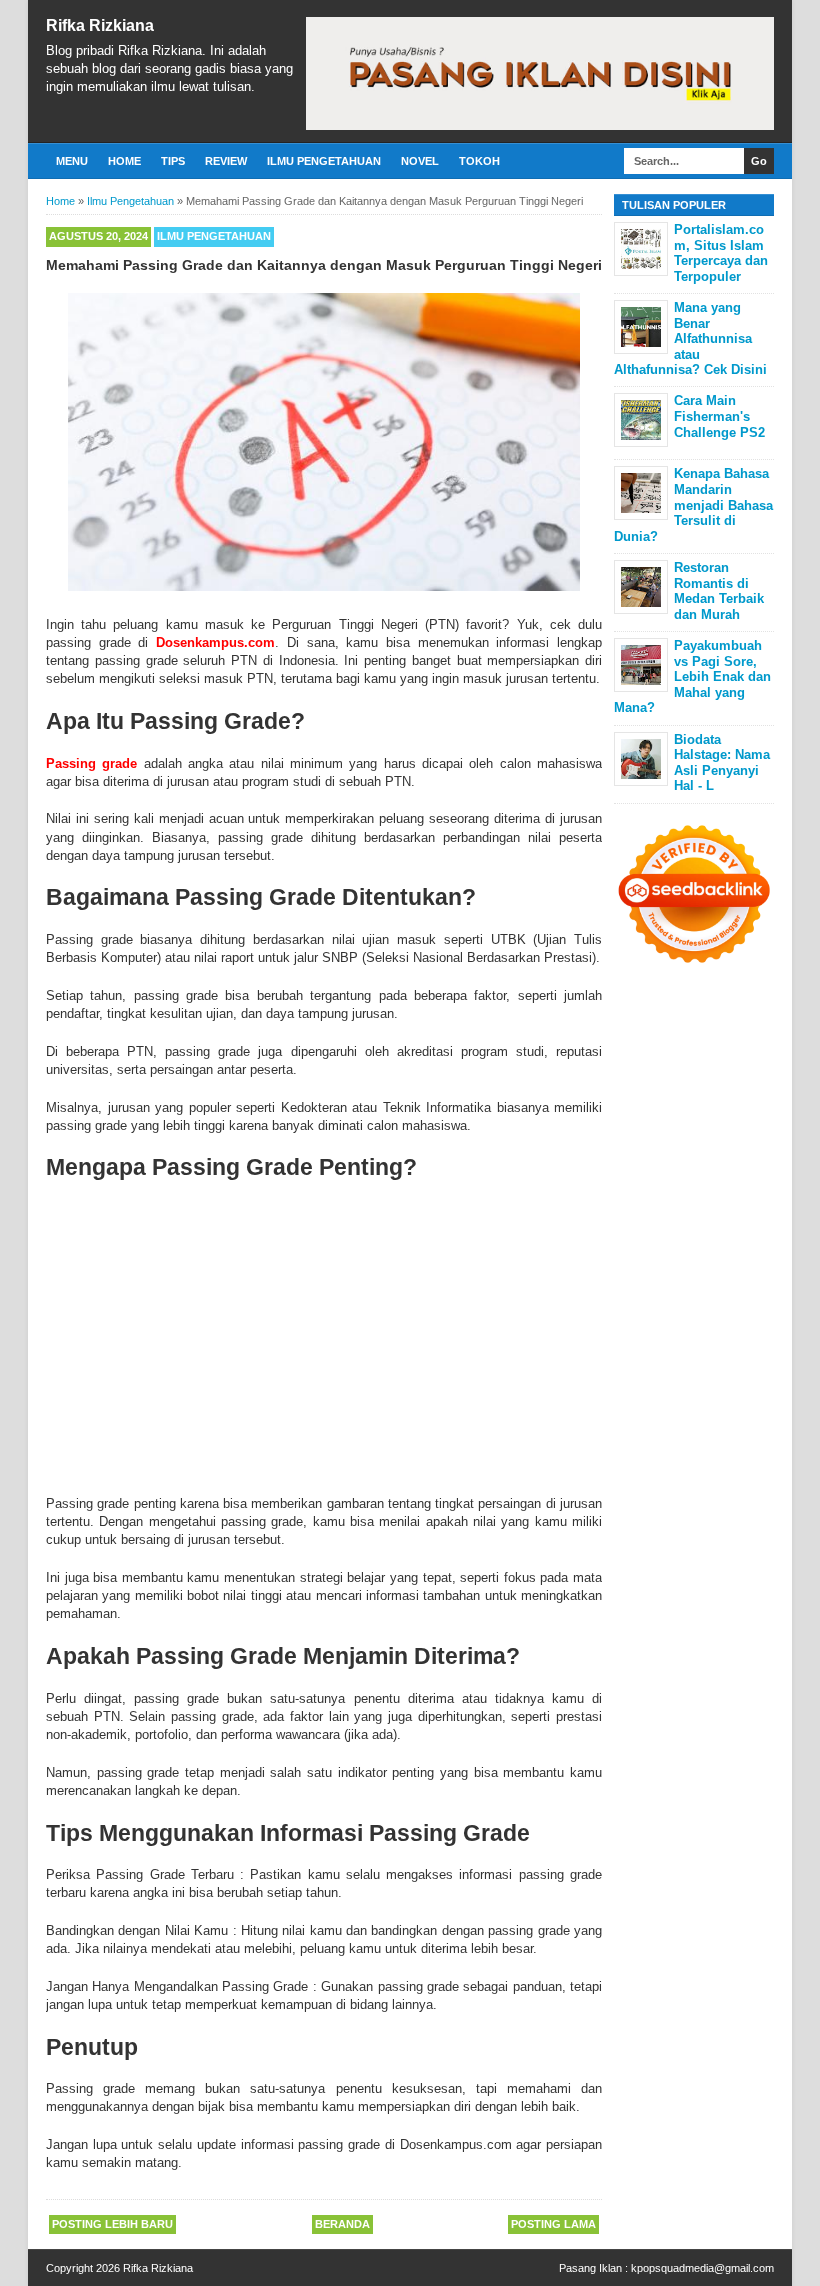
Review (226, 161)
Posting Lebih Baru (112, 2224)
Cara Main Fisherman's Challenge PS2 (719, 416)
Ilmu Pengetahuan (324, 161)
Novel (420, 161)
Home (124, 161)
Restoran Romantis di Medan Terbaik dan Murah (719, 591)
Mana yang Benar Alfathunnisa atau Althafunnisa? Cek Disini (690, 338)
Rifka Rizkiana (100, 25)
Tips (173, 161)
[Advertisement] (324, 1336)
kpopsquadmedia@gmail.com (702, 2268)
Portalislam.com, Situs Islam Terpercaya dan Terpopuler (721, 253)
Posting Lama (553, 2224)
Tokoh (479, 161)
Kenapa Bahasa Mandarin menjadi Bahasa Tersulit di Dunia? (693, 504)
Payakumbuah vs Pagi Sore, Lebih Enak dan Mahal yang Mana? (692, 676)
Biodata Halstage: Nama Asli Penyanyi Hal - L (722, 763)
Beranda (342, 2224)
